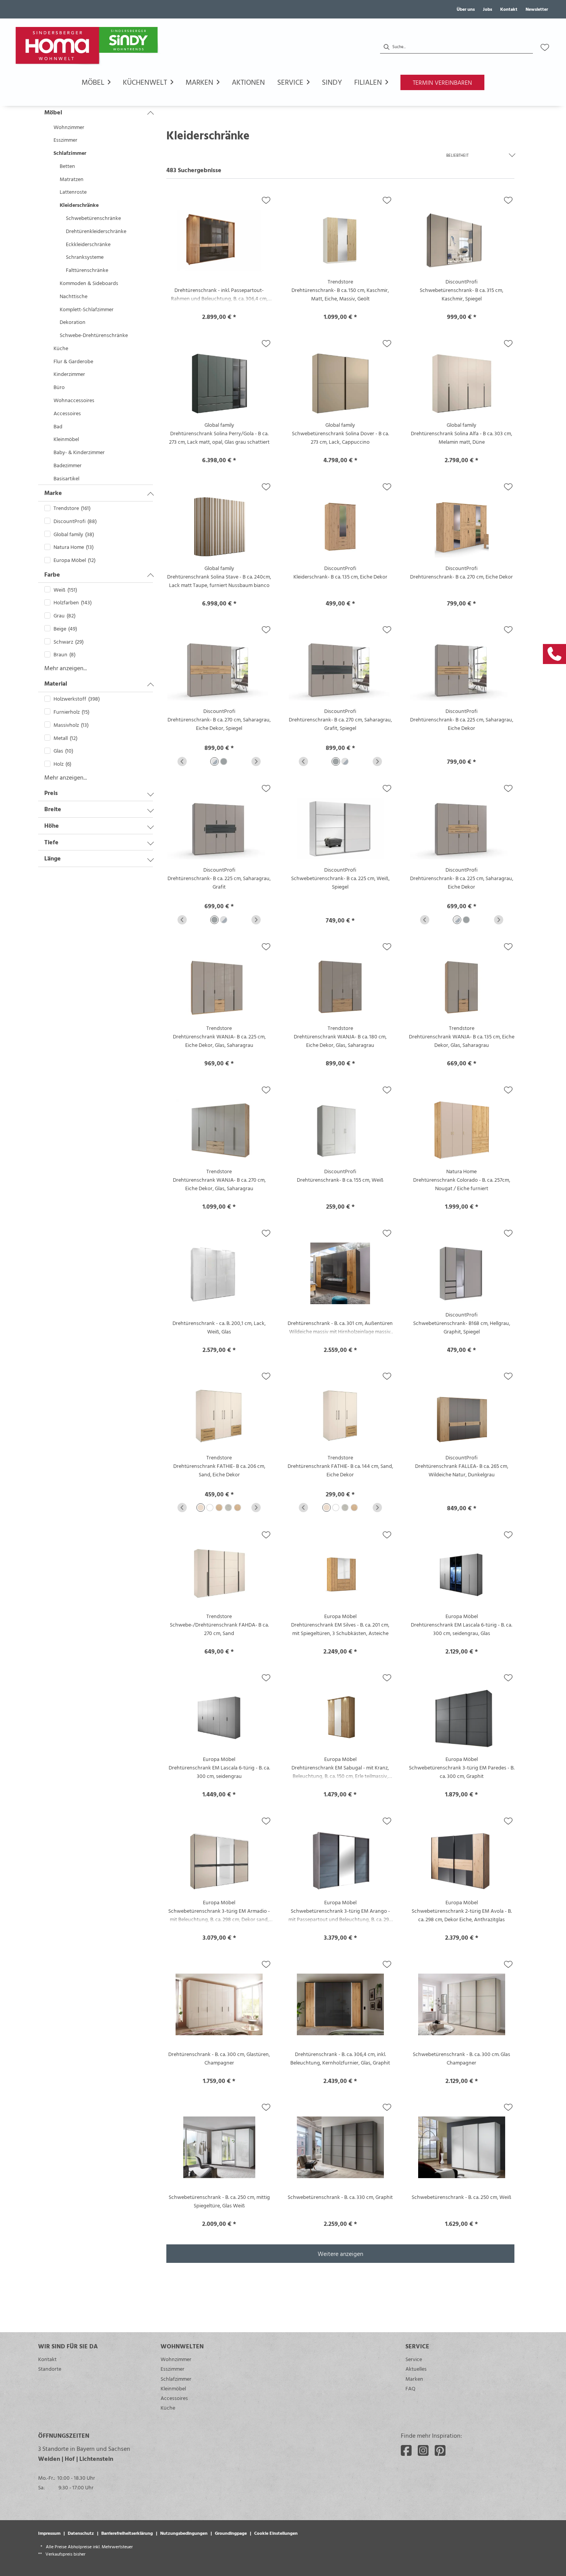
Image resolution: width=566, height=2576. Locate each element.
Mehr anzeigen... (66, 668)
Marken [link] (414, 2379)
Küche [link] (168, 2407)
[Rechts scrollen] (256, 761)
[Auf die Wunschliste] (266, 200)
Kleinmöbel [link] (173, 2388)
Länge (53, 858)
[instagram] (423, 2450)
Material (56, 683)
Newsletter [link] (537, 9)
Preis (51, 793)
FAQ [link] (410, 2388)
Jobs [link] (487, 9)
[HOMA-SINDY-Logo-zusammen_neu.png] (88, 47)
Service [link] (414, 2359)
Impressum (49, 2533)
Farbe (52, 574)
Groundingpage (231, 2533)
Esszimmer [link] (172, 2369)
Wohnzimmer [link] (176, 2359)
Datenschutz (81, 2533)
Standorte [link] (50, 2369)
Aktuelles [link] (416, 2369)
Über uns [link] (466, 9)
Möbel (53, 112)
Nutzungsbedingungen (184, 2533)
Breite (53, 809)
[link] (554, 654)
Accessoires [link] (174, 2398)
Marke (53, 493)
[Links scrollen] (182, 761)
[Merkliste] (545, 47)
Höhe (52, 825)
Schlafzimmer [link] (176, 2379)
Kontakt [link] (509, 9)
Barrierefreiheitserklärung (127, 2533)
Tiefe (51, 842)
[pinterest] (440, 2450)
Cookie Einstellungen (276, 2533)
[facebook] (406, 2450)
